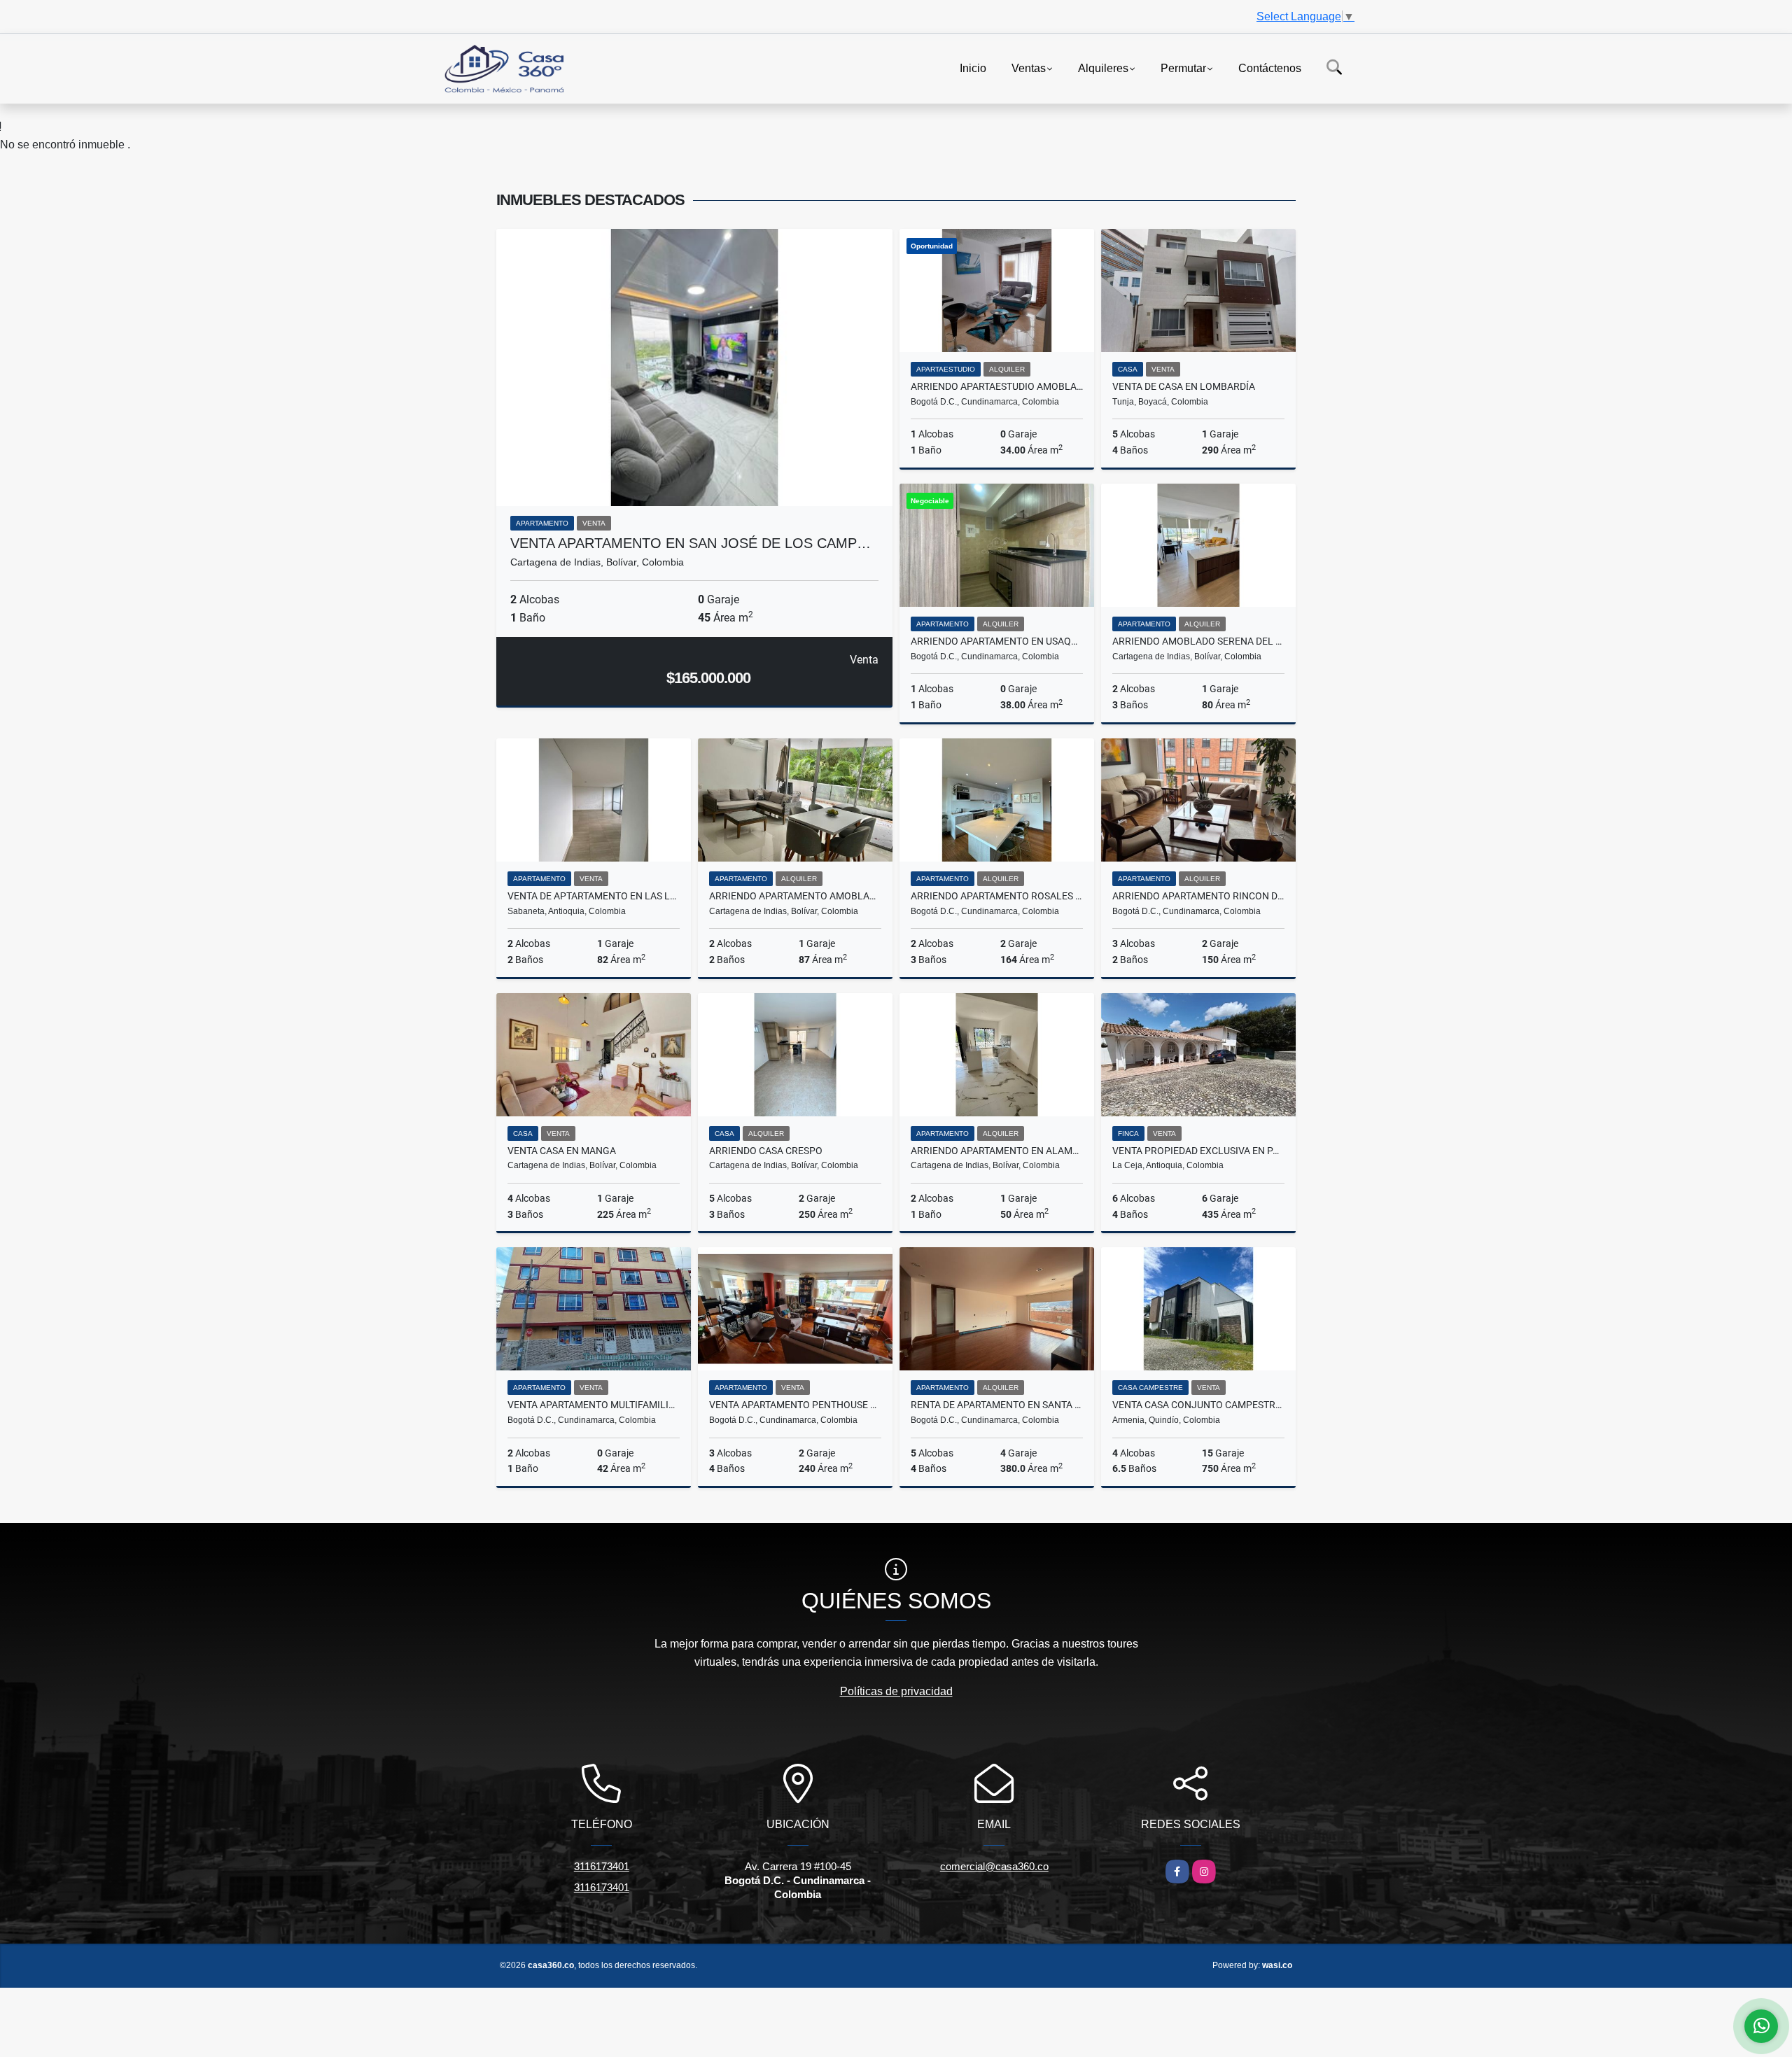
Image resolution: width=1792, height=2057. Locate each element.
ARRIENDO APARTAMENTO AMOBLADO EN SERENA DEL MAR (795, 896)
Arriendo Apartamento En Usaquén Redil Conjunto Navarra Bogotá (997, 641)
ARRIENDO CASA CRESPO (766, 1151)
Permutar (1183, 68)
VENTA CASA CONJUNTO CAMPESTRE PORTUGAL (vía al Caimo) (1198, 1405)
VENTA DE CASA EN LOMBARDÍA (1184, 386)
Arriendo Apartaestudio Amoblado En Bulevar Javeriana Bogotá (997, 386)
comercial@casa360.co (994, 1866)
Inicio (973, 68)
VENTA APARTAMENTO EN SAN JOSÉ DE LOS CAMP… (691, 543)
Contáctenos (1270, 68)
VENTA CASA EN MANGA (562, 1151)
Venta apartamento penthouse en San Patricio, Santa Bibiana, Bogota (795, 1405)
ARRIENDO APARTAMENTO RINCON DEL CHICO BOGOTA (1198, 896)
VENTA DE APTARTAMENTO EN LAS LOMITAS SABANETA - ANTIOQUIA (594, 896)
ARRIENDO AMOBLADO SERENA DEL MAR (1198, 641)
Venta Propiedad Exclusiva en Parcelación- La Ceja (1198, 1151)
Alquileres (1103, 68)
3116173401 (602, 1866)
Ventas (1029, 68)
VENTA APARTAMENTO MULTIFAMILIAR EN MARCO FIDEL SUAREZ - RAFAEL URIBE (594, 1405)
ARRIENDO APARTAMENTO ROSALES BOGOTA (997, 896)
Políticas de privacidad (896, 1691)
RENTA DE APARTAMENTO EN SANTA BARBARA (997, 1405)
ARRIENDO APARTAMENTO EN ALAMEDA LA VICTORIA (997, 1151)
